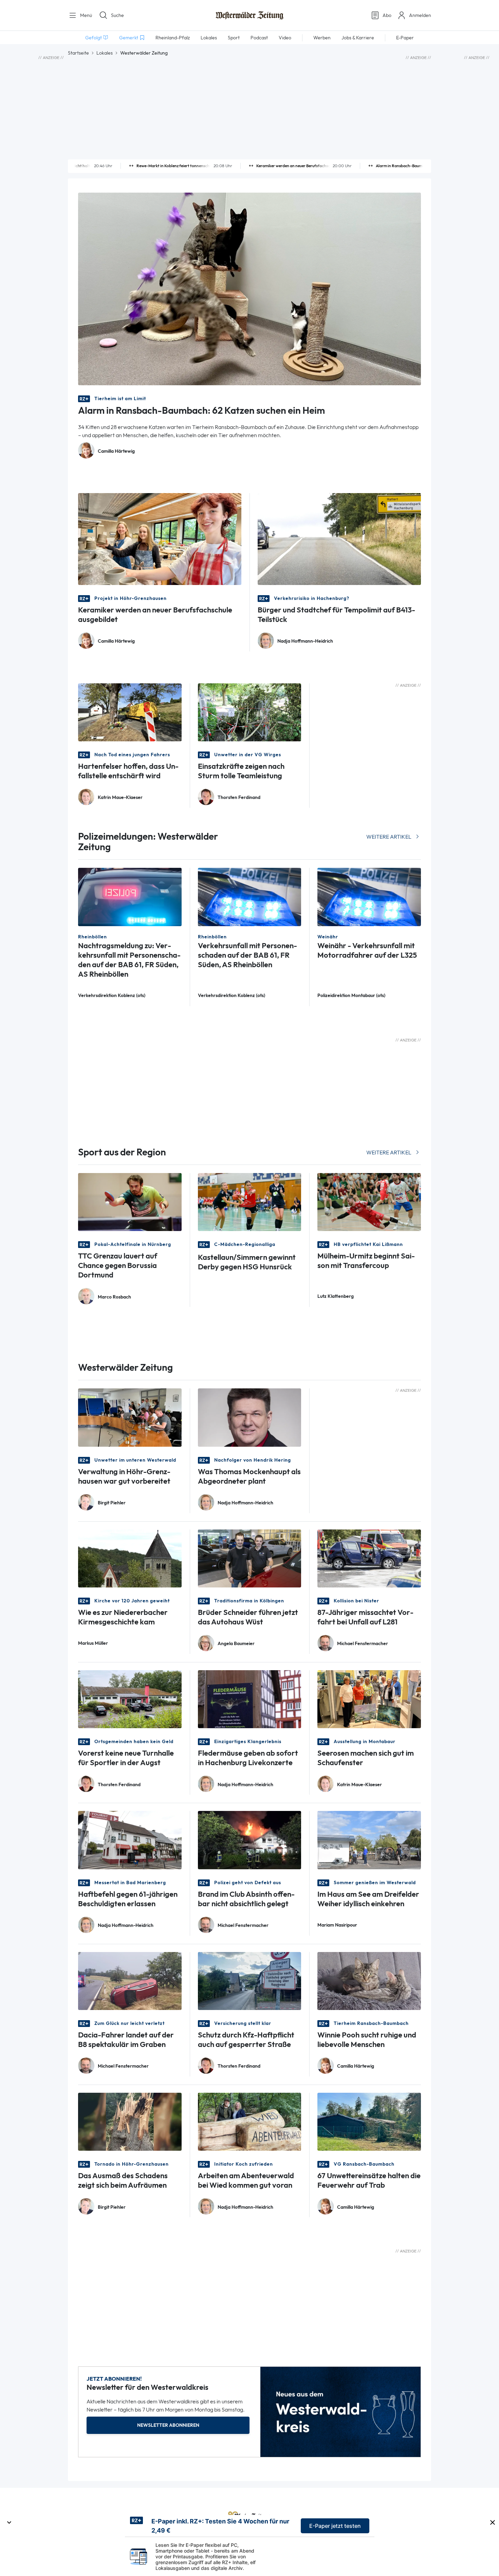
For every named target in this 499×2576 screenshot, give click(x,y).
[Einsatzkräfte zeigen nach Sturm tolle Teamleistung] (250, 712)
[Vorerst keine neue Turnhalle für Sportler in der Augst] (130, 1699)
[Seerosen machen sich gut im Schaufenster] (369, 1699)
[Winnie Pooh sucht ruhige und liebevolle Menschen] (369, 1980)
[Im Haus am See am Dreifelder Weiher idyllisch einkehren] (369, 1840)
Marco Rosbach (114, 1297)
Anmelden (420, 15)
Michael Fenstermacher (363, 1644)
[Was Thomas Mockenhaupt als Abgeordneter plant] (250, 1417)
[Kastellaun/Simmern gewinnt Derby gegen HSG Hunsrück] (250, 1201)
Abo (387, 15)
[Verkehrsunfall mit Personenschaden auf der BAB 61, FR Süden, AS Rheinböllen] (250, 896)
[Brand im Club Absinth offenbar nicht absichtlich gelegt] (250, 1840)
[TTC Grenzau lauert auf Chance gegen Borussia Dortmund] (130, 1201)
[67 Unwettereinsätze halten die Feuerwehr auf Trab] (369, 2121)
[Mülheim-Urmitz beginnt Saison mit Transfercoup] (369, 1201)
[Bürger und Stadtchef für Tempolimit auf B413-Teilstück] (339, 538)
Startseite (78, 53)
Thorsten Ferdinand (239, 797)
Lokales (105, 53)
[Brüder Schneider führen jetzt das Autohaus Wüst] (250, 1558)
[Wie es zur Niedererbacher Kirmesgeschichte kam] (130, 1558)
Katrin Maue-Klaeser (120, 797)
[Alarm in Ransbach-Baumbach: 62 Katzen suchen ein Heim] (249, 288)
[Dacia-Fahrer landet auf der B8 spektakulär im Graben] (130, 1980)
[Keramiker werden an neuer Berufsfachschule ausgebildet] (160, 538)
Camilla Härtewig (116, 451)
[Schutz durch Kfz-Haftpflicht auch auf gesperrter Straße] (250, 1980)
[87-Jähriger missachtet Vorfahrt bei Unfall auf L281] (369, 1558)
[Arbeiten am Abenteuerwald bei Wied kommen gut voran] (250, 2121)
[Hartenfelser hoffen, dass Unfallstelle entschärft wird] (130, 712)
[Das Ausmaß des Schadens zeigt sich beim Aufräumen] (130, 2121)
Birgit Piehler (112, 1503)
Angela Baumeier (236, 1644)
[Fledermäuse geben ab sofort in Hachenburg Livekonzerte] (250, 1699)
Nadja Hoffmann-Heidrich (305, 641)
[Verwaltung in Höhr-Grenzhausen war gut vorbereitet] (130, 1417)
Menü (85, 15)
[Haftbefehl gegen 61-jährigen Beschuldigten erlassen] (130, 1840)
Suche (117, 15)
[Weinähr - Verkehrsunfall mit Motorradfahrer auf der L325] (369, 896)
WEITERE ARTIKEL (389, 837)
